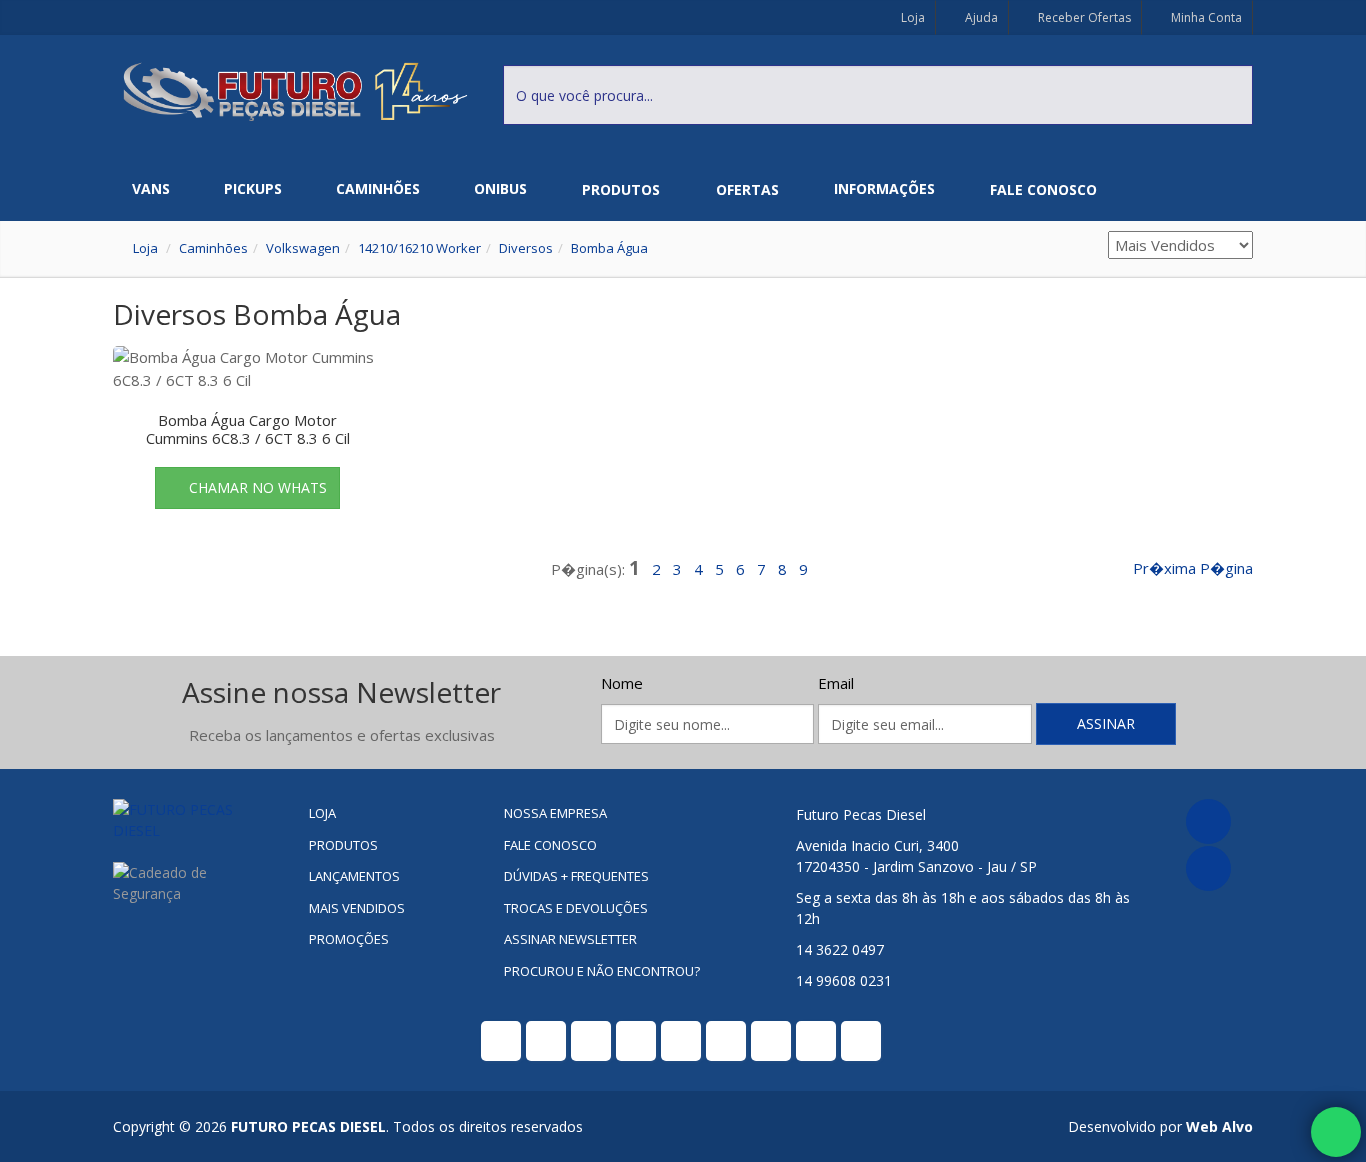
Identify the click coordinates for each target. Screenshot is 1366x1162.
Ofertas (747, 189)
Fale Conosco (1043, 189)
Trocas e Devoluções (576, 908)
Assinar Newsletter (570, 939)
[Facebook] (1208, 821)
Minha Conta (1205, 17)
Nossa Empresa (555, 813)
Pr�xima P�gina (1193, 568)
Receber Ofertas (1083, 17)
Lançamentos (354, 876)
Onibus (500, 188)
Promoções (349, 939)
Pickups (253, 188)
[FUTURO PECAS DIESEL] (195, 820)
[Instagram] (1208, 868)
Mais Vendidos (357, 908)
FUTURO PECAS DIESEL (308, 1126)
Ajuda (980, 17)
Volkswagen (303, 248)
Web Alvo (1219, 1126)
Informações (884, 188)
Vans (151, 188)
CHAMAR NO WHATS (258, 487)
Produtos (621, 189)
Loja (911, 17)
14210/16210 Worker (419, 248)
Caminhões (378, 188)
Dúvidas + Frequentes (576, 876)
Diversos (526, 248)
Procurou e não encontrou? (602, 971)
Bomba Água (609, 248)
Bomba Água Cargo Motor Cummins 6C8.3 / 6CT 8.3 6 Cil (248, 429)
